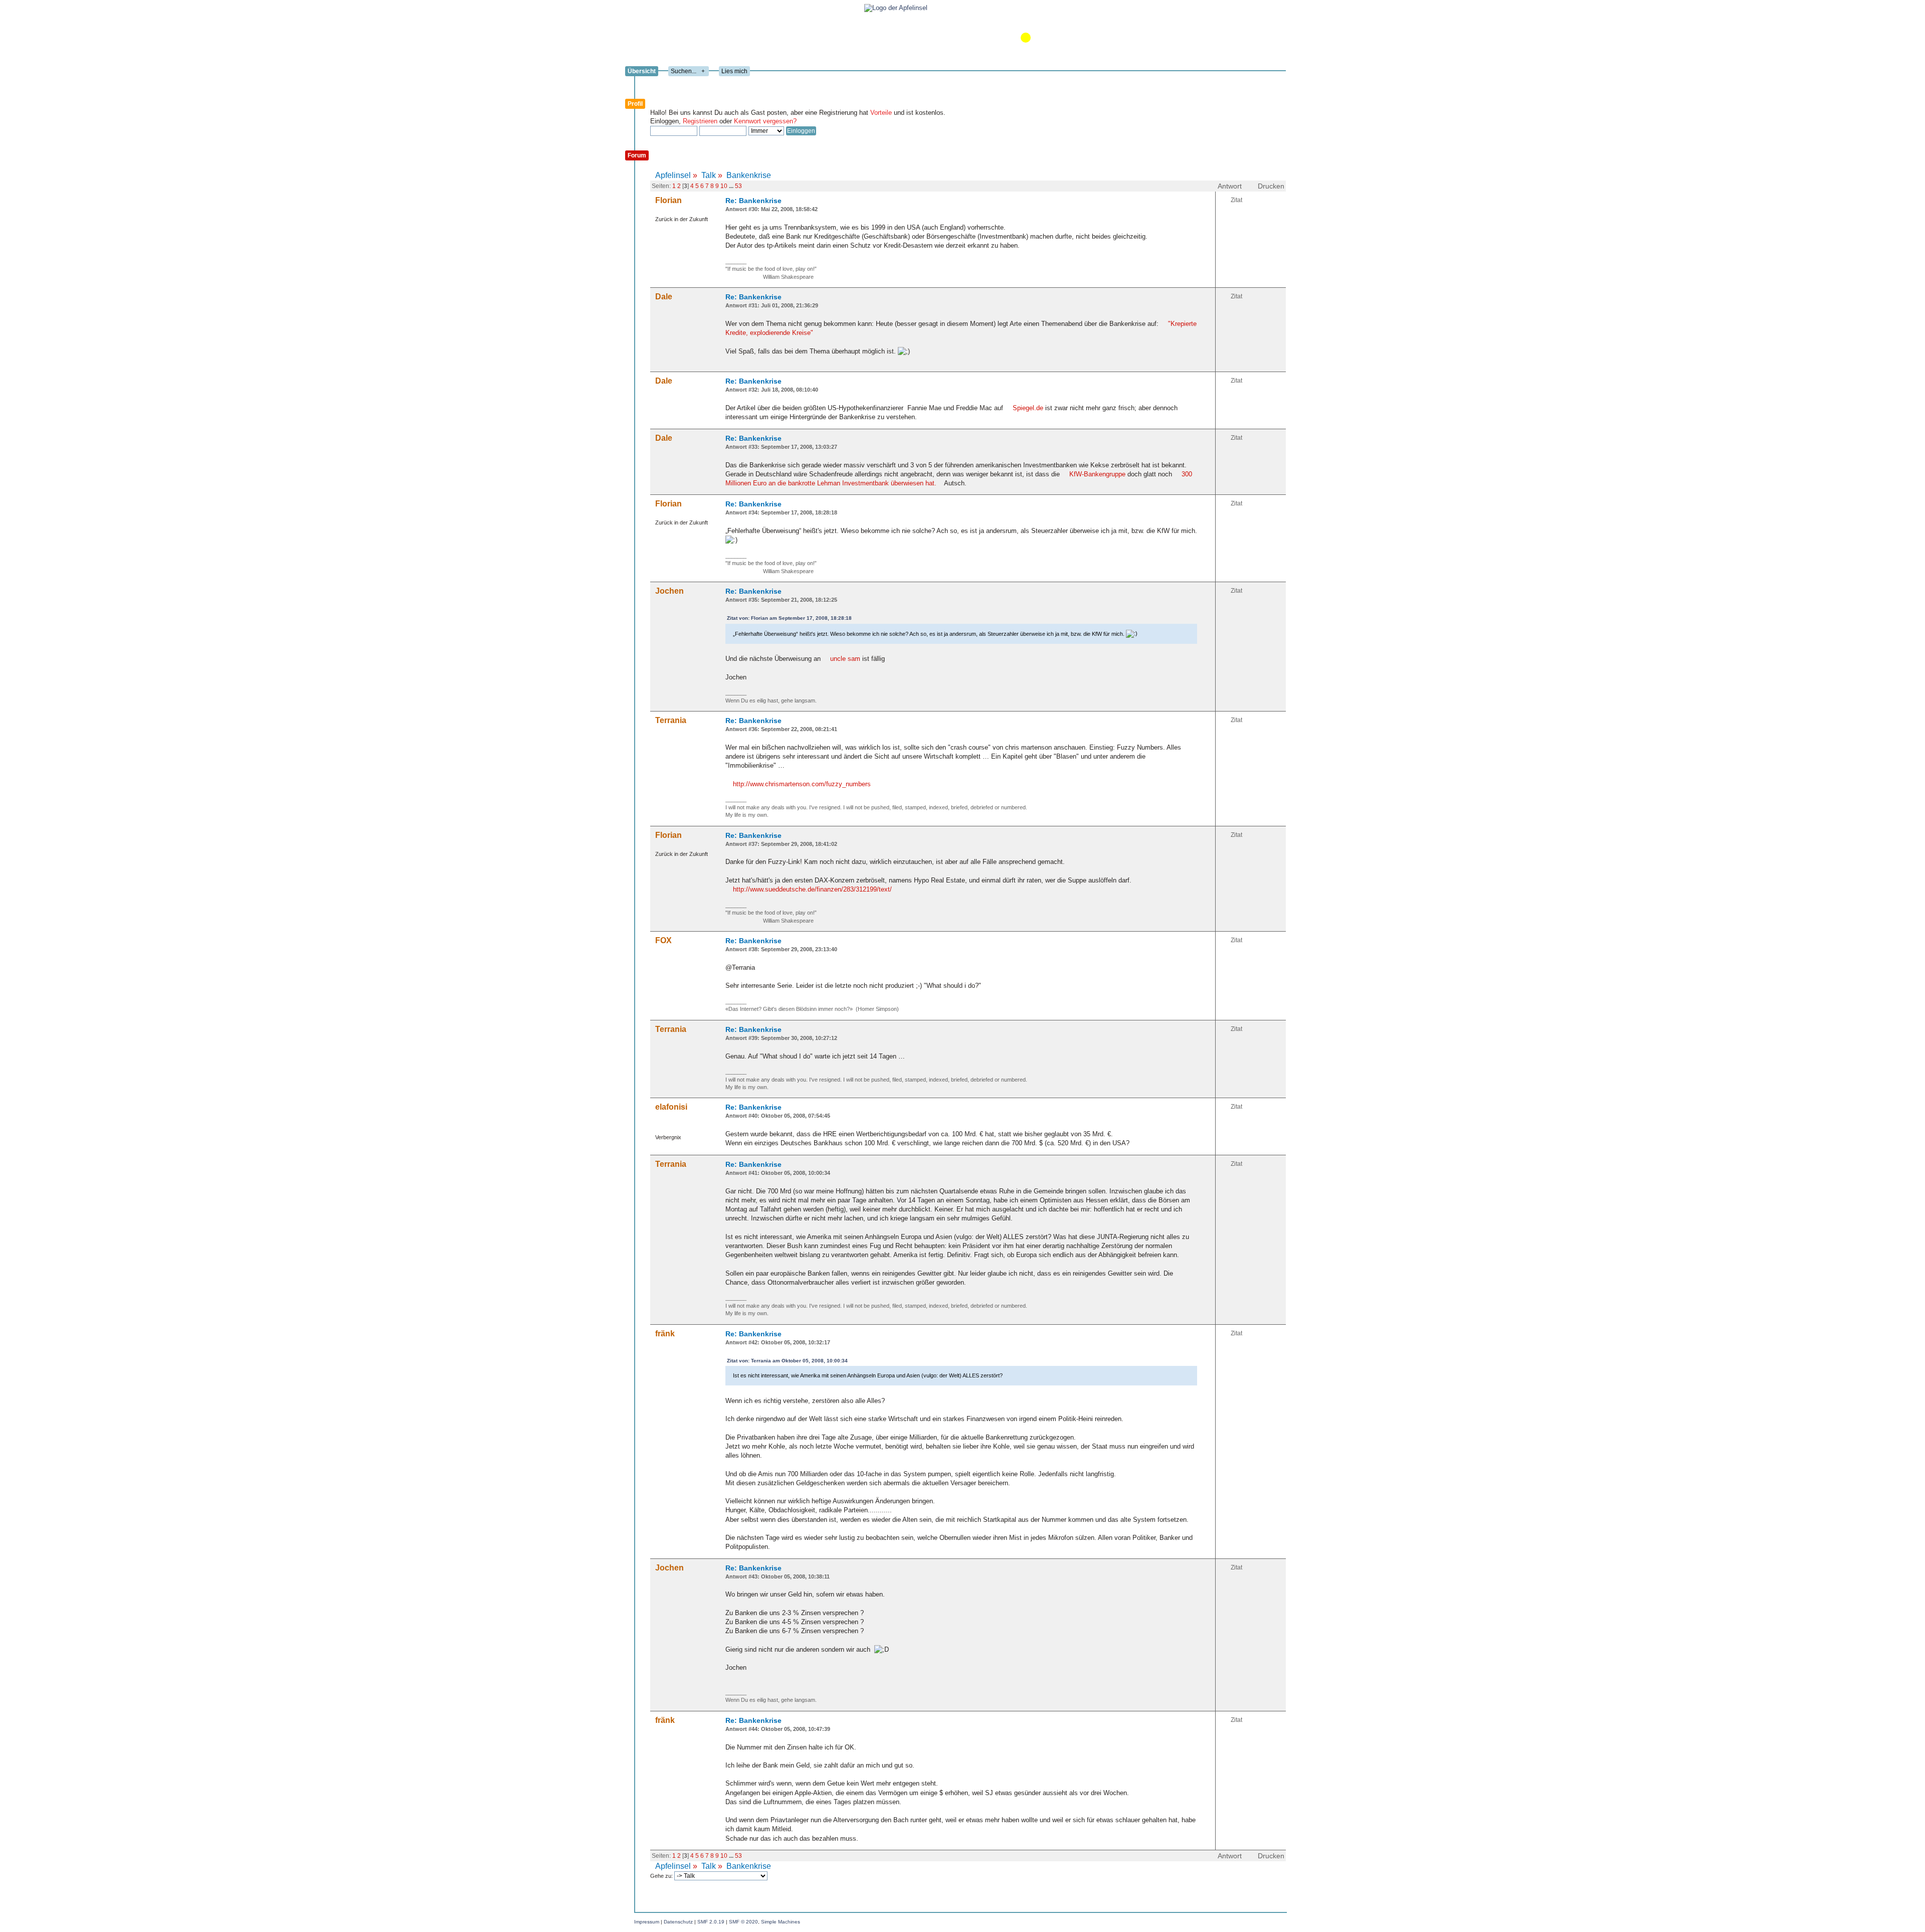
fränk (665, 1334)
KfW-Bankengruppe (1098, 474)
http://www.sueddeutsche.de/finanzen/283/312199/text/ (812, 889)
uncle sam (845, 659)
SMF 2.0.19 (711, 1922)
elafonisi (671, 1107)
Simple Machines (781, 1922)
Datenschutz (678, 1922)
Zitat (1236, 200)
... (732, 186)
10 (724, 186)
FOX (663, 940)
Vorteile (881, 113)
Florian (668, 200)
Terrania (671, 720)
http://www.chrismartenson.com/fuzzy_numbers (802, 784)
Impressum (647, 1922)
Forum (637, 155)
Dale (664, 297)
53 (738, 186)
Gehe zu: (662, 1876)
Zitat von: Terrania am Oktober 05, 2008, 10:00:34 (787, 1361)
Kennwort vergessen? (765, 121)
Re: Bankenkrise (753, 201)
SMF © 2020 (743, 1922)
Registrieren (700, 121)
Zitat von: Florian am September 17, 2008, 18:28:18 (789, 618)
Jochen (669, 591)
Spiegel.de (1028, 408)
